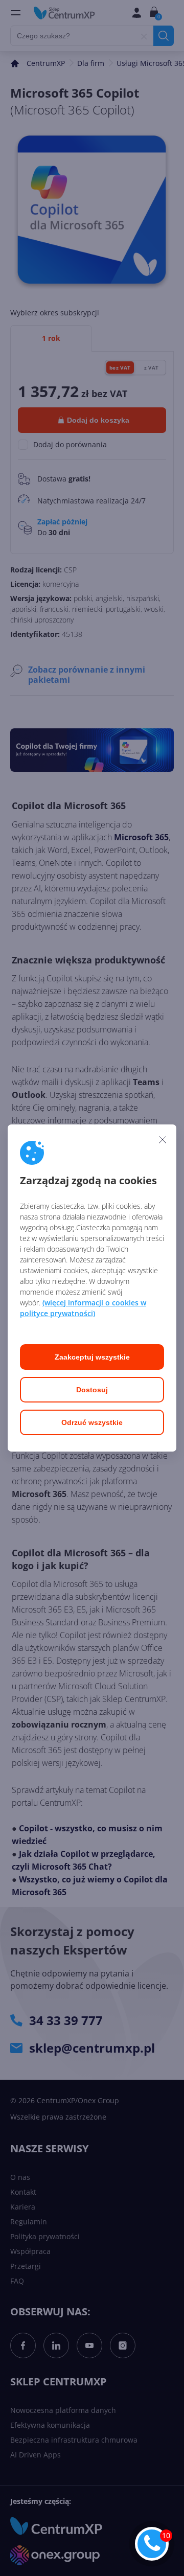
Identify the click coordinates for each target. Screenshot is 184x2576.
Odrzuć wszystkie (92, 1422)
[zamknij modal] (163, 1139)
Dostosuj (92, 1390)
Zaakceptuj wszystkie (92, 1357)
